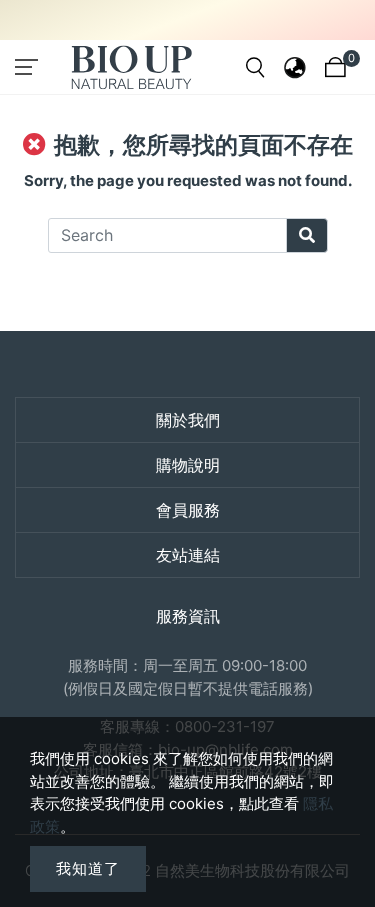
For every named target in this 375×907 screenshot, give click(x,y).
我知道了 (88, 868)
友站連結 (188, 555)
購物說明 (188, 465)
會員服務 (188, 510)
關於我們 (188, 420)
